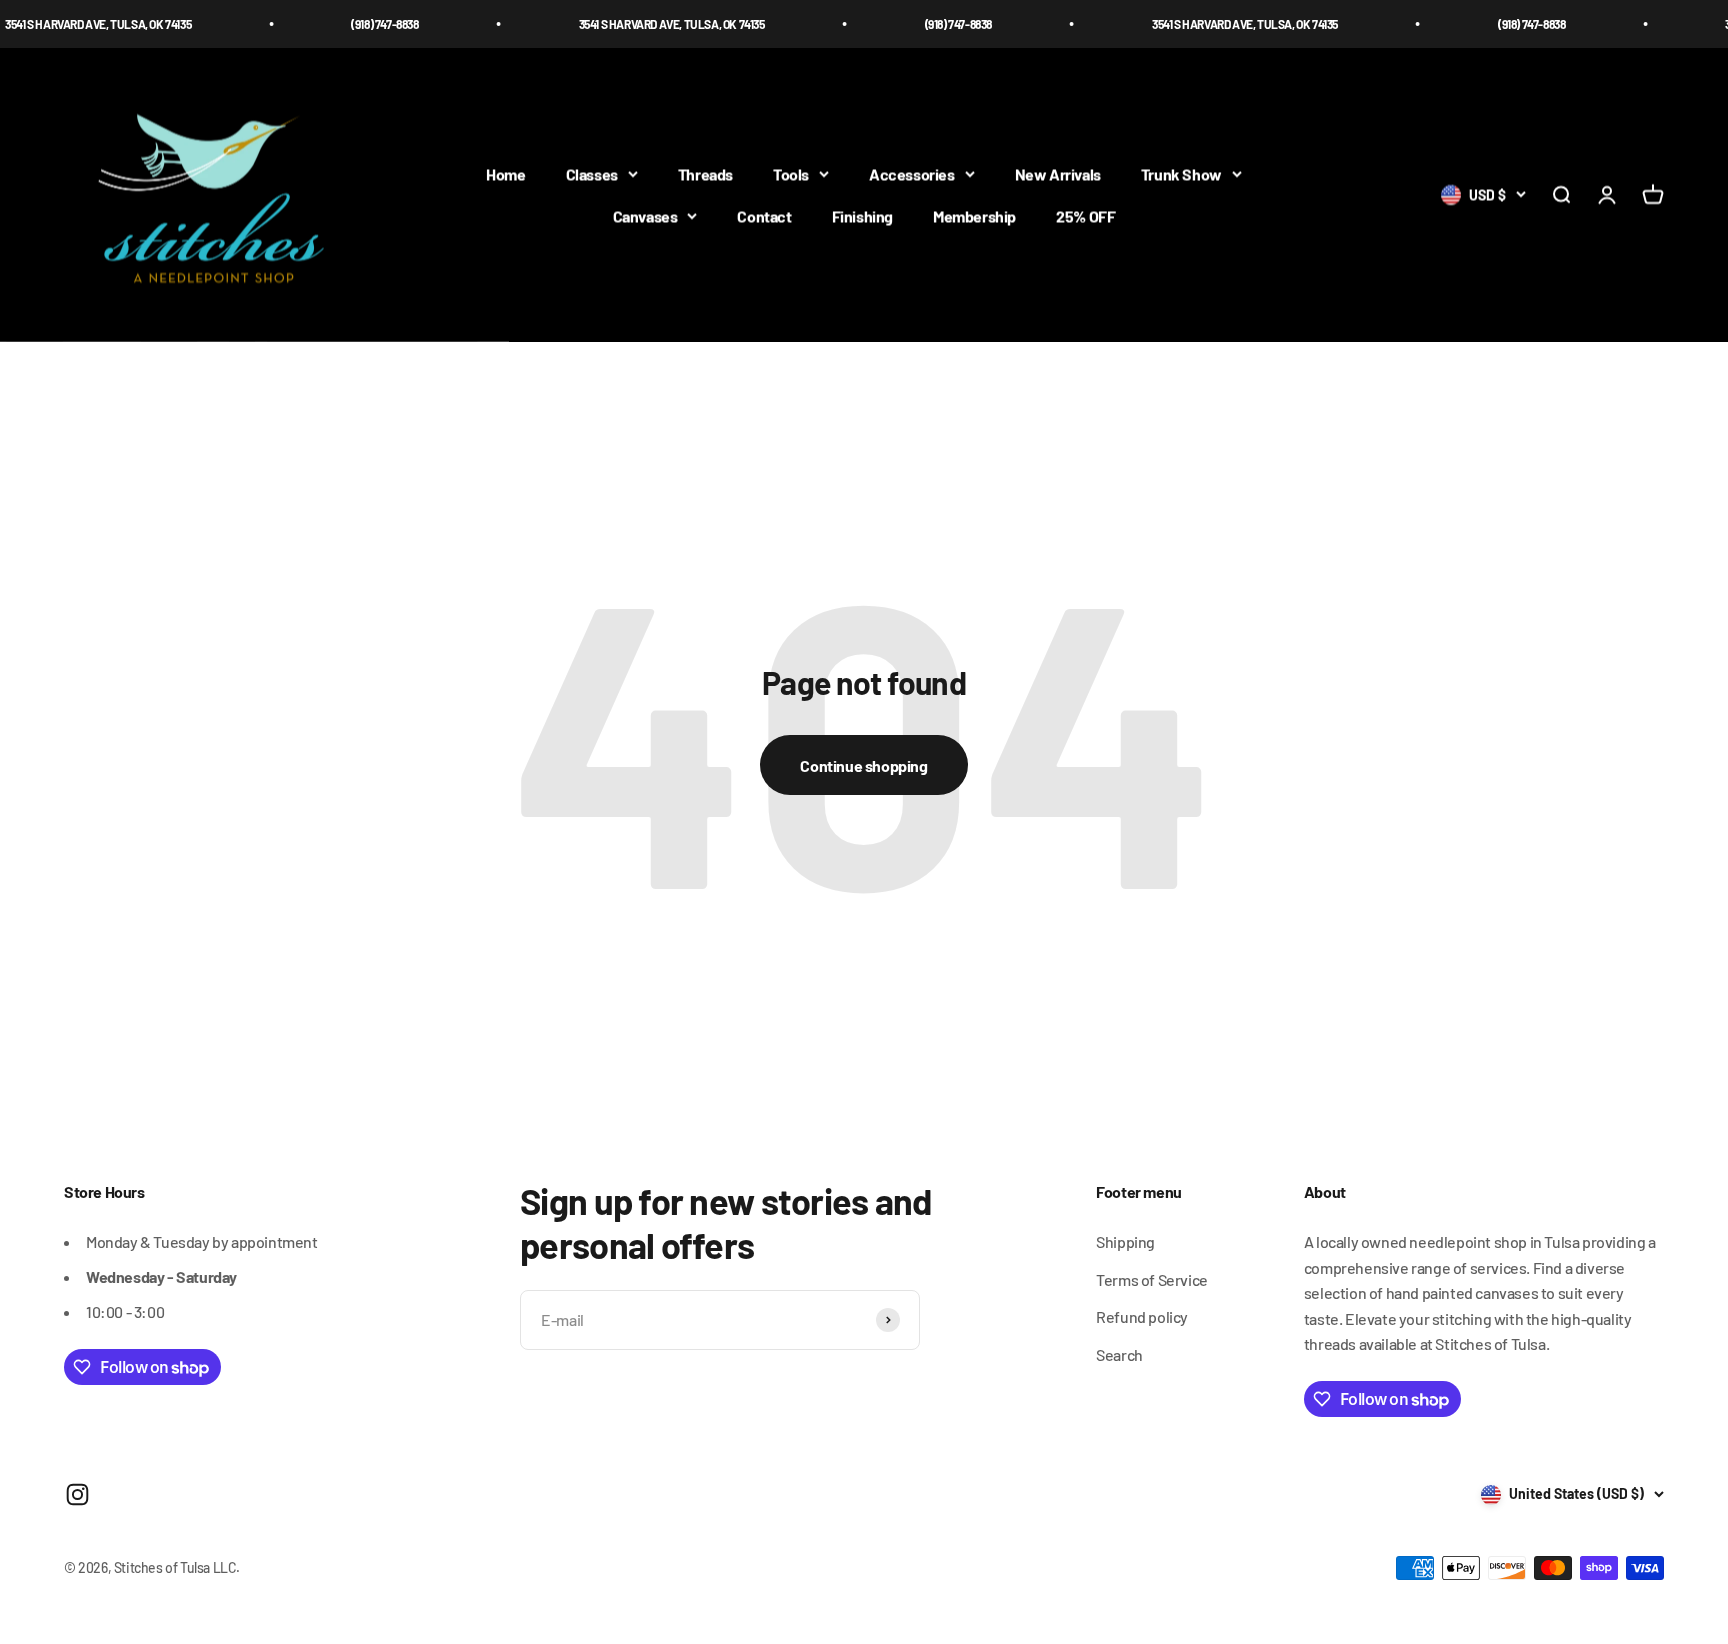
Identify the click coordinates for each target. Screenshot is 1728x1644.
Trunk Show (1181, 174)
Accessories (912, 174)
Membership (974, 215)
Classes (592, 174)
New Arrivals (1058, 174)
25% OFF (1085, 215)
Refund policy (1142, 1316)
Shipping (1125, 1241)
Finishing (862, 215)
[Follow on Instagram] (77, 1494)
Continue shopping (863, 765)
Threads (705, 174)
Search (1119, 1354)
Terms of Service (1152, 1279)
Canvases (645, 215)
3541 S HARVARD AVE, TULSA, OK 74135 (638, 24)
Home (505, 174)
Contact (764, 215)
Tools (791, 174)
